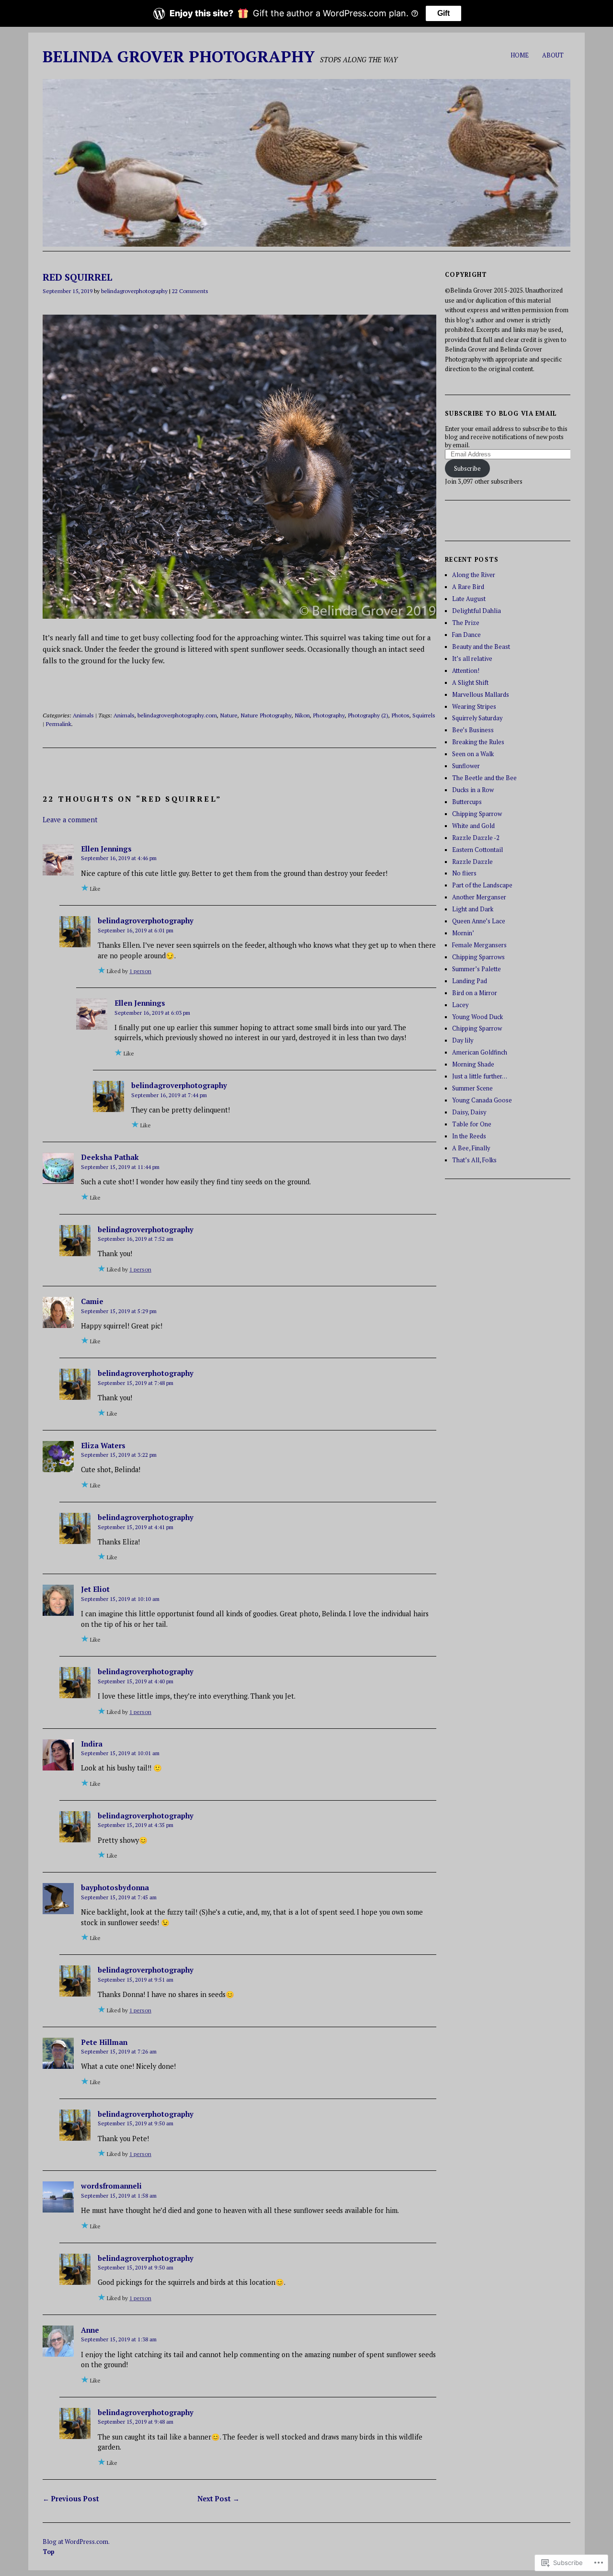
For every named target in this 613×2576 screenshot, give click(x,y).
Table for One (472, 1124)
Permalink (58, 724)
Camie (92, 1301)
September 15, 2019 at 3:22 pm (119, 1455)
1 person (140, 971)
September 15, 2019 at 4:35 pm (136, 1825)
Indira (92, 1744)
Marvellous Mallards (481, 695)
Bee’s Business (473, 730)
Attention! (466, 671)
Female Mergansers (479, 945)
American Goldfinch (480, 1052)
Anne (90, 2330)
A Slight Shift (470, 683)
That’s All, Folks (474, 1160)
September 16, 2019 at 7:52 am (136, 1239)
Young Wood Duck (477, 1017)
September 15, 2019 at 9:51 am (136, 1980)
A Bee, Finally (471, 1148)
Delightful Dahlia (477, 611)
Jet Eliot (95, 1589)
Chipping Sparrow (477, 814)
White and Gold (473, 826)
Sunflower (466, 766)
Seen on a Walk (473, 754)
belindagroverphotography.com (177, 715)
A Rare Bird (468, 587)
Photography (329, 715)
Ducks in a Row (473, 790)
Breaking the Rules (478, 742)
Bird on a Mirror (475, 993)
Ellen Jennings (106, 849)
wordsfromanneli (111, 2186)
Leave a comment (70, 820)
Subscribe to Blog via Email (501, 414)
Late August (469, 599)
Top (49, 2552)
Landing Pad (470, 981)
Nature (229, 715)
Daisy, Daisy (469, 1112)
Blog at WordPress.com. (76, 2542)
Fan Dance (466, 635)
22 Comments (190, 291)
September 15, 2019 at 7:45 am (119, 1897)
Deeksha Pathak (110, 1157)
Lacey (460, 1005)
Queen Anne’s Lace (479, 921)
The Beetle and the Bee (484, 778)
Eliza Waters (103, 1445)
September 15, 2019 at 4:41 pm (136, 1527)
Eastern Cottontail (477, 850)
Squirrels (424, 715)
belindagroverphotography (134, 291)
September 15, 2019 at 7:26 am (119, 2051)
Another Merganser (479, 897)
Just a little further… (480, 1076)
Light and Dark (473, 909)
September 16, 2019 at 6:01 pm (136, 930)
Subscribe (467, 469)
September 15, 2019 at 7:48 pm (136, 1383)
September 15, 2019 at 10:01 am (120, 1753)
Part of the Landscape (482, 885)
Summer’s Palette (477, 969)
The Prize (466, 623)
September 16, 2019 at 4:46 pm (119, 858)
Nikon (302, 715)
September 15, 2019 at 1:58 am (119, 2196)
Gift (443, 13)
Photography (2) (368, 715)
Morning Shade (473, 1064)
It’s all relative (472, 659)
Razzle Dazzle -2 (476, 838)
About (553, 55)
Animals (83, 715)
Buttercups (467, 802)
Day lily (463, 1040)
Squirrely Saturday (477, 718)
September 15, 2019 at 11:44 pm (120, 1167)
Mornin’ (463, 933)
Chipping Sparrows (478, 957)
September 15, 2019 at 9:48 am (136, 2422)
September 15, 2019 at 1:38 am (119, 2339)
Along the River (474, 575)
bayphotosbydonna (115, 1887)
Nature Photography (266, 715)
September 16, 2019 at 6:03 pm (152, 1013)
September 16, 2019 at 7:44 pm (169, 1095)
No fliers (464, 873)
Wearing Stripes (474, 707)
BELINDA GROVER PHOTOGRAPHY (179, 56)
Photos (400, 715)
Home (520, 55)
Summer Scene (472, 1088)
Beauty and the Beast (481, 647)
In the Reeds (469, 1136)
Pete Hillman (104, 2042)
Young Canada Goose (482, 1100)
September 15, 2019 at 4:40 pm (136, 1681)
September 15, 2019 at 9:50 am (136, 2123)
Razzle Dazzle (472, 862)
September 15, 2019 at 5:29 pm (119, 1311)
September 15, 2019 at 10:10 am (120, 1599)
